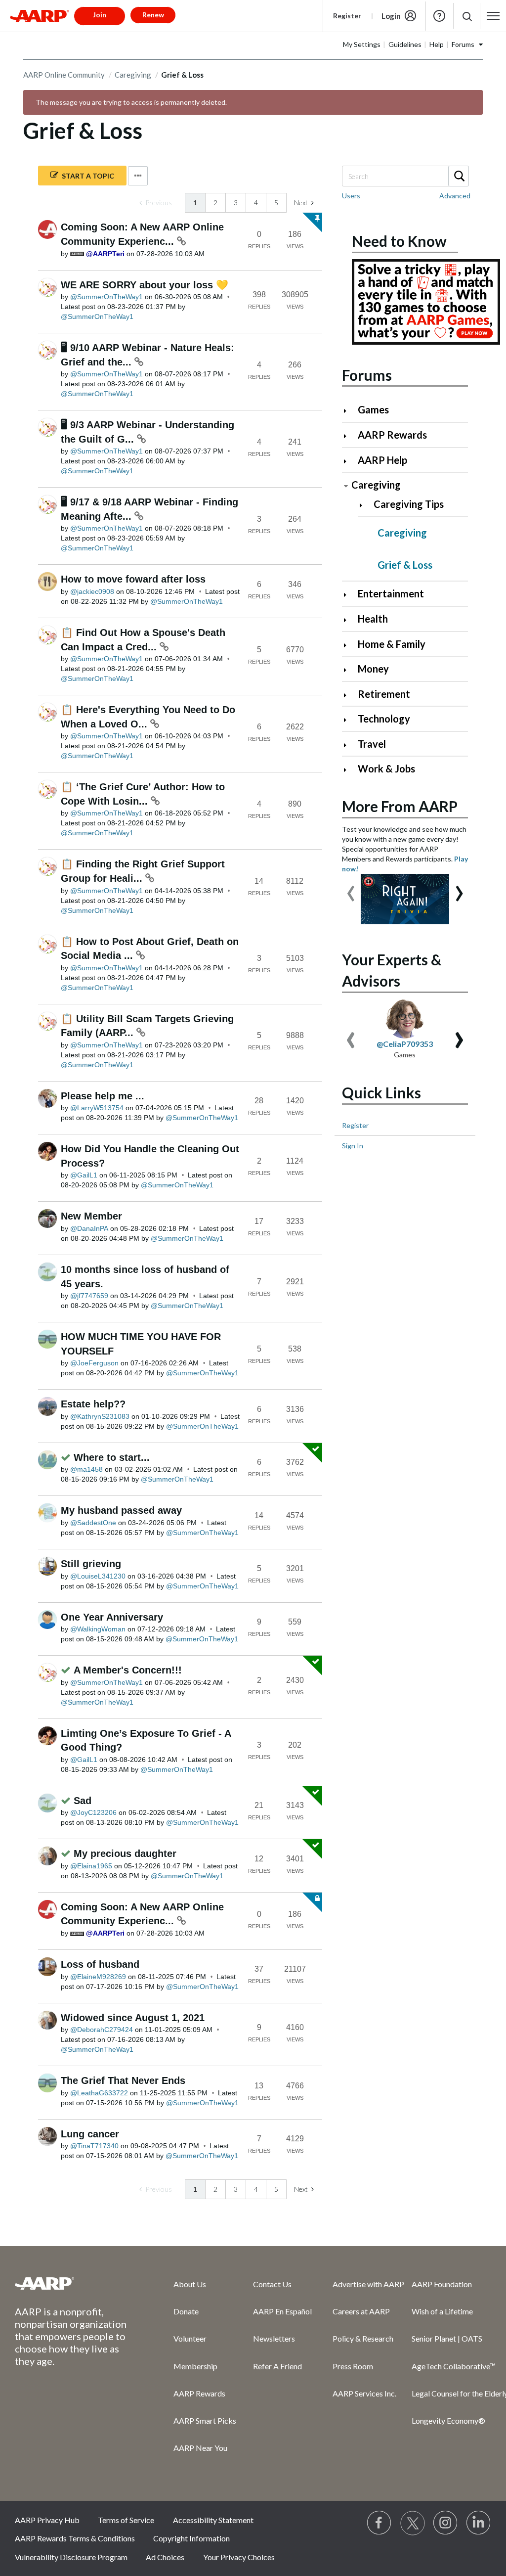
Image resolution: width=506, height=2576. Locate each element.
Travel (372, 744)
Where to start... (112, 1457)
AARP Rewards (392, 435)
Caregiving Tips (409, 504)
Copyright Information (191, 2538)
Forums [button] (463, 44)
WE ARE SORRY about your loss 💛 (145, 285)
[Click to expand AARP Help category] (349, 461)
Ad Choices (165, 2557)
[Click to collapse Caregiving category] (346, 486)
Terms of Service (126, 2520)
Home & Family (392, 644)
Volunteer (190, 2338)
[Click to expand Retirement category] (349, 695)
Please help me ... (103, 1096)
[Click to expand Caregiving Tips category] (365, 505)
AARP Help (382, 460)
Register (347, 16)
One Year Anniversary (112, 1617)
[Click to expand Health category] (349, 620)
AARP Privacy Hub (47, 2520)
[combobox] (405, 176)
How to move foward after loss (133, 579)
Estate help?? (93, 1404)
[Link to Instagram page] (446, 2523)
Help (439, 16)
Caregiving (133, 75)
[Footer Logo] (74, 2283)
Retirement (384, 694)
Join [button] (100, 15)
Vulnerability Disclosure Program (71, 2557)
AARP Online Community (64, 75)
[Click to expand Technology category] (349, 720)
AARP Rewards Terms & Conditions (75, 2538)
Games (373, 409)
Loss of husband (100, 1964)
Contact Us (272, 2284)
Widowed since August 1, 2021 (133, 2018)
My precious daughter (125, 1853)
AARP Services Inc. (364, 2393)
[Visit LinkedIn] (479, 2523)
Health (373, 619)
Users (351, 196)
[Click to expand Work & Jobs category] (349, 770)
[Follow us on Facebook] (379, 2523)
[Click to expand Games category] (349, 411)
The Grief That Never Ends (123, 2080)
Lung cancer (90, 2134)
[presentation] (351, 889)
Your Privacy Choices (239, 2557)
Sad (83, 1801)
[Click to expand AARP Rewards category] (349, 436)
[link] (156, 203)
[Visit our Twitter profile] (413, 2523)
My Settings (362, 44)
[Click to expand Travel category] (349, 745)
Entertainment (391, 593)
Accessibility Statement (213, 2520)
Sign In (353, 1146)
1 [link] (195, 203)
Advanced (455, 196)
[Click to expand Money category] (349, 670)
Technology (384, 719)
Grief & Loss (405, 565)
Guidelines (405, 44)
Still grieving (91, 1564)
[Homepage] (40, 16)
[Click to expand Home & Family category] (349, 645)
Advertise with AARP (368, 2284)
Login (391, 16)
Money (373, 669)
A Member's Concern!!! (128, 1670)
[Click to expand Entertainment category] (349, 595)
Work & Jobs (386, 768)
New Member (91, 1216)
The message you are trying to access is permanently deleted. (131, 102)
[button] (467, 16)
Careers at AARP (361, 2311)
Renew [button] (153, 15)
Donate (186, 2311)
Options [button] (138, 176)
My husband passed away (121, 1510)
